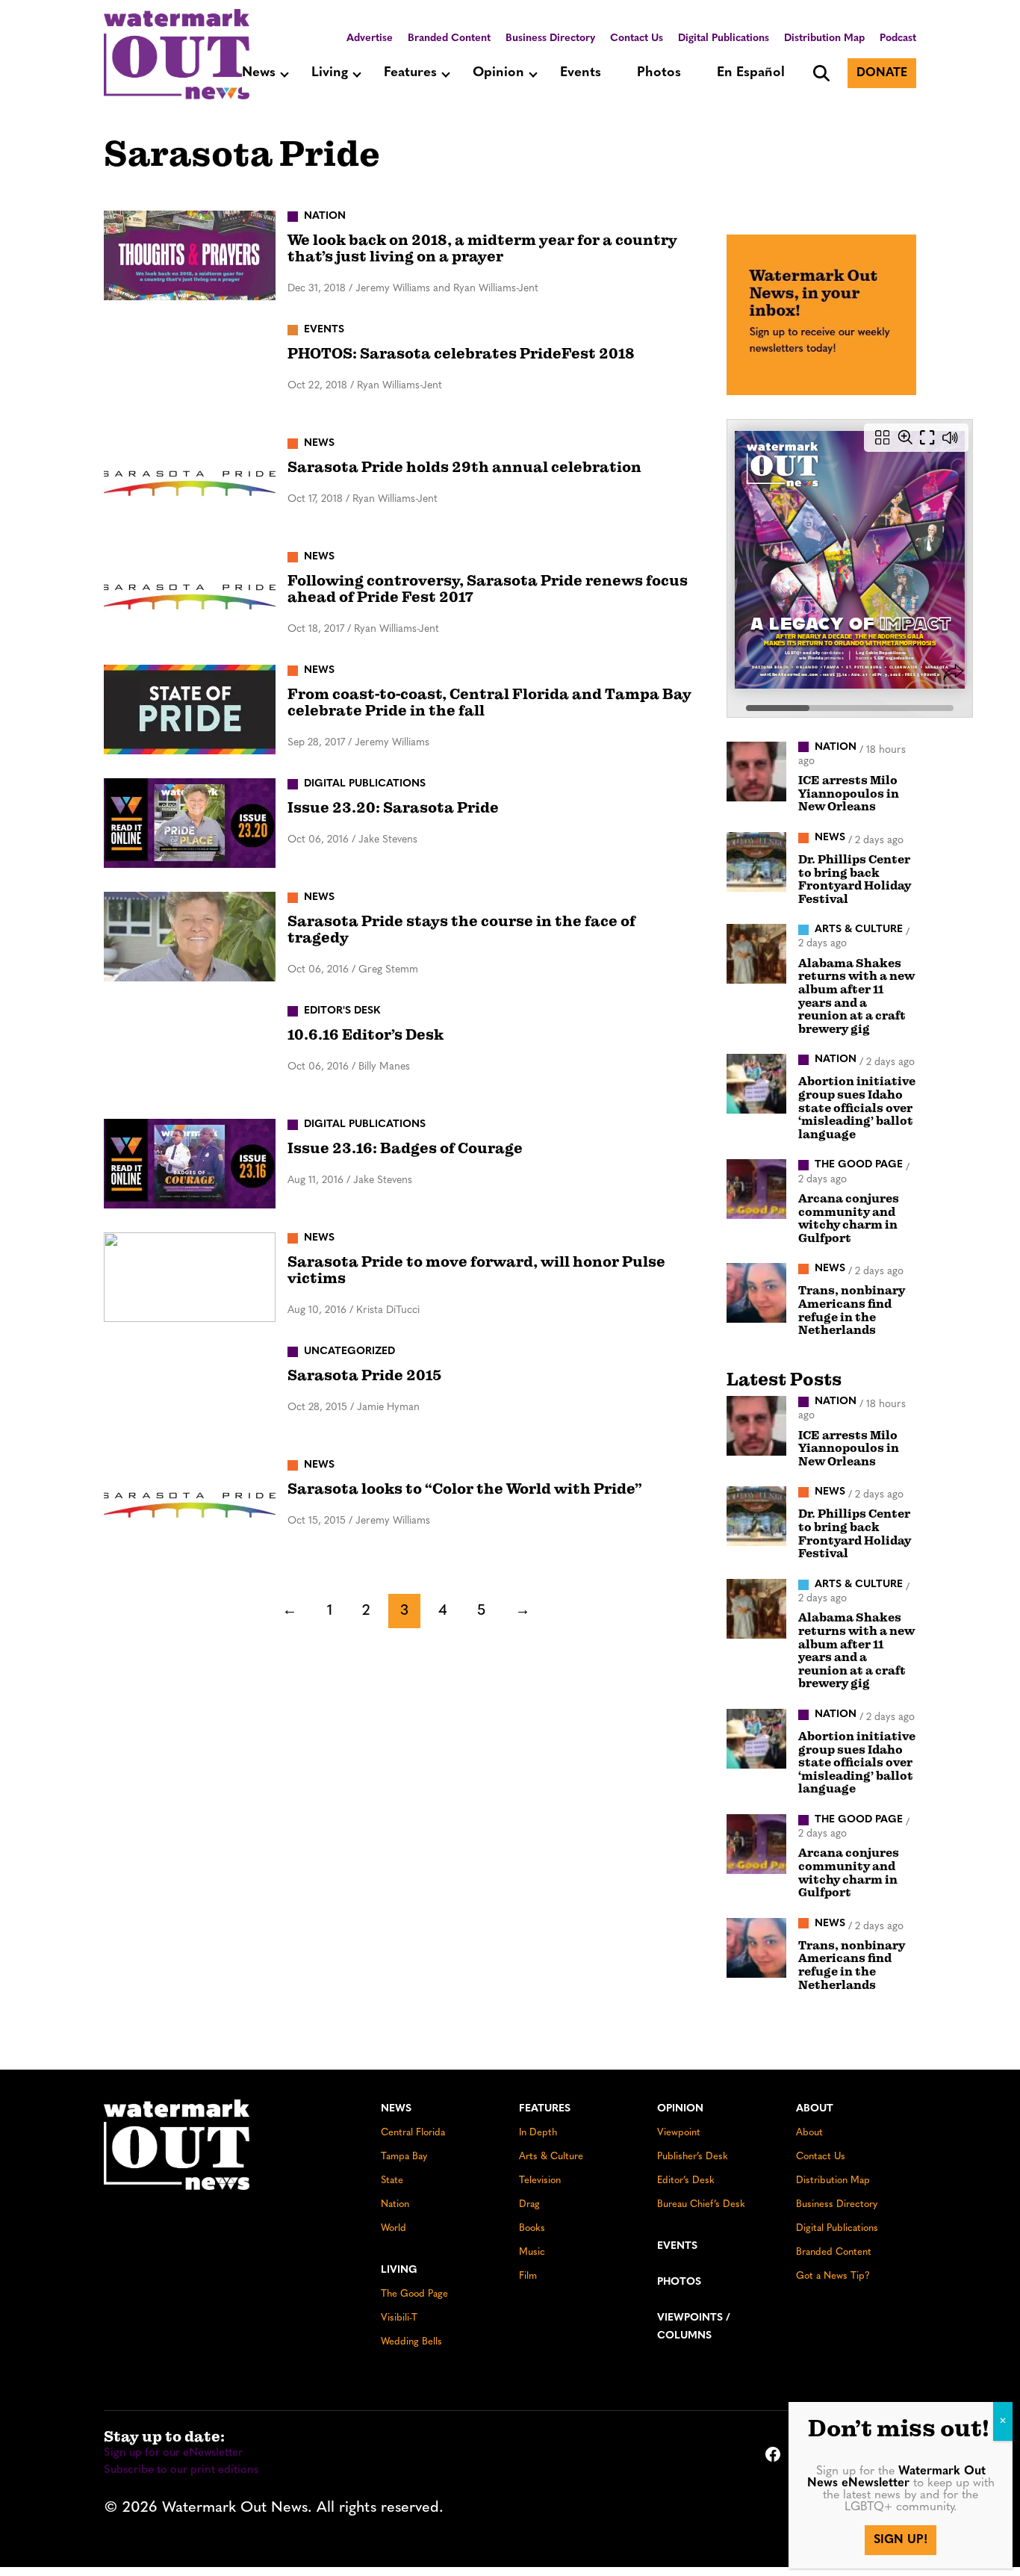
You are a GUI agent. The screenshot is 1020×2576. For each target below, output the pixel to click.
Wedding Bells (411, 2342)
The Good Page (414, 2294)
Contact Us (637, 38)
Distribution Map (824, 38)
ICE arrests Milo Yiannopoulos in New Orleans (849, 794)
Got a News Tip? (833, 2276)
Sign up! (901, 2540)
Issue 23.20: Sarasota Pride (393, 808)
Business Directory (550, 38)
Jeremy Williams (392, 743)
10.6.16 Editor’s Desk (366, 1035)
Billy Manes (384, 1067)
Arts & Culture (551, 2157)
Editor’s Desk (686, 2181)
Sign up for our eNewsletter (173, 2453)
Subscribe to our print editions (181, 2470)
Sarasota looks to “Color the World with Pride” (465, 1489)
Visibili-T (399, 2318)
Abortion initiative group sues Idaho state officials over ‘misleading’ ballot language (857, 1108)
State (392, 2181)
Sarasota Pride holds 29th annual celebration (464, 467)
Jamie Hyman (388, 1408)
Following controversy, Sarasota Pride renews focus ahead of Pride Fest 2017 (488, 589)
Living (330, 73)
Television (540, 2181)
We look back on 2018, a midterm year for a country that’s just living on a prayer (482, 248)
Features (410, 73)
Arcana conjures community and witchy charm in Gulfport (849, 1219)
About (815, 2109)
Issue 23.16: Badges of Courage (405, 1148)
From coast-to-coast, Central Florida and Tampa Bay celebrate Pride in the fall (489, 702)
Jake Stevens (388, 840)
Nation (395, 2204)
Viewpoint (679, 2133)
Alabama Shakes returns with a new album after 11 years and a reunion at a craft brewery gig (856, 996)
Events (581, 73)
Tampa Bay (404, 2157)
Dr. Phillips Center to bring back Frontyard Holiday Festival (855, 879)
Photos (659, 73)
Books (532, 2228)
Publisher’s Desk (693, 2157)
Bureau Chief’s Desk (701, 2204)
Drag (529, 2204)
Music (532, 2252)
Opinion (498, 73)
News (259, 73)
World (394, 2228)
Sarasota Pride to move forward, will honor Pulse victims (476, 1270)
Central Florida (413, 2133)
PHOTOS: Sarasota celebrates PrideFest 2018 (461, 354)
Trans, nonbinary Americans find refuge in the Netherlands (852, 1310)
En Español (751, 73)
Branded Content (449, 38)
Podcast (898, 38)
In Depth (538, 2133)
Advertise (370, 38)
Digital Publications (724, 38)
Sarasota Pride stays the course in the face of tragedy (461, 929)
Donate (882, 73)
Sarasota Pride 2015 (365, 1375)
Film (528, 2276)
